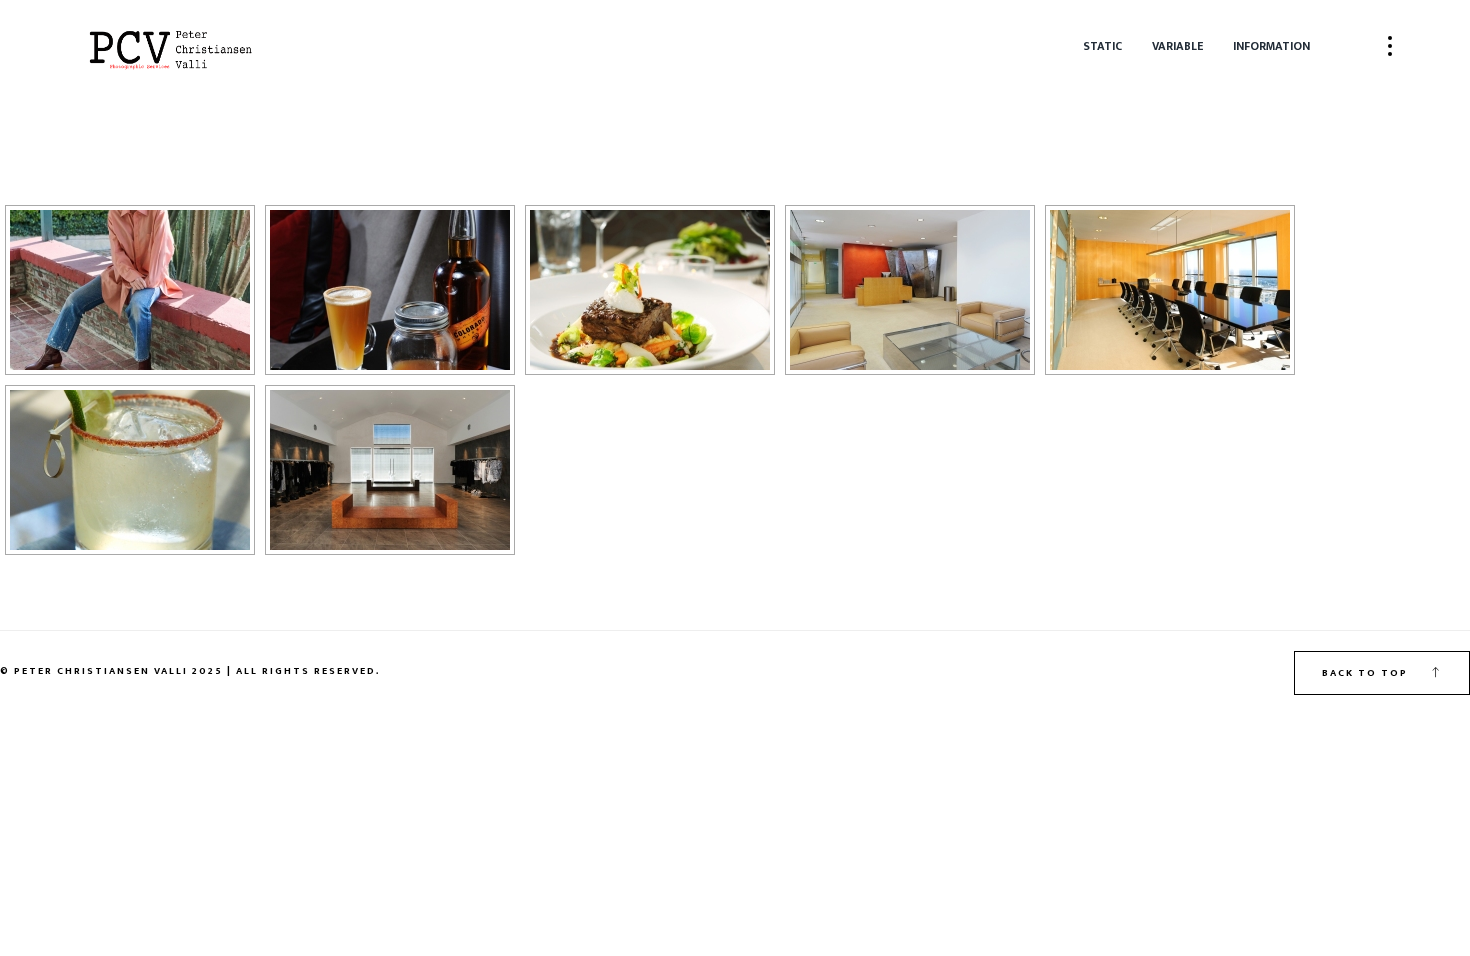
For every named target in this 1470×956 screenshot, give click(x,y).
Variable (1177, 46)
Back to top (1367, 673)
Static (1102, 46)
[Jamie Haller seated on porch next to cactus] (130, 290)
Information (1271, 46)
